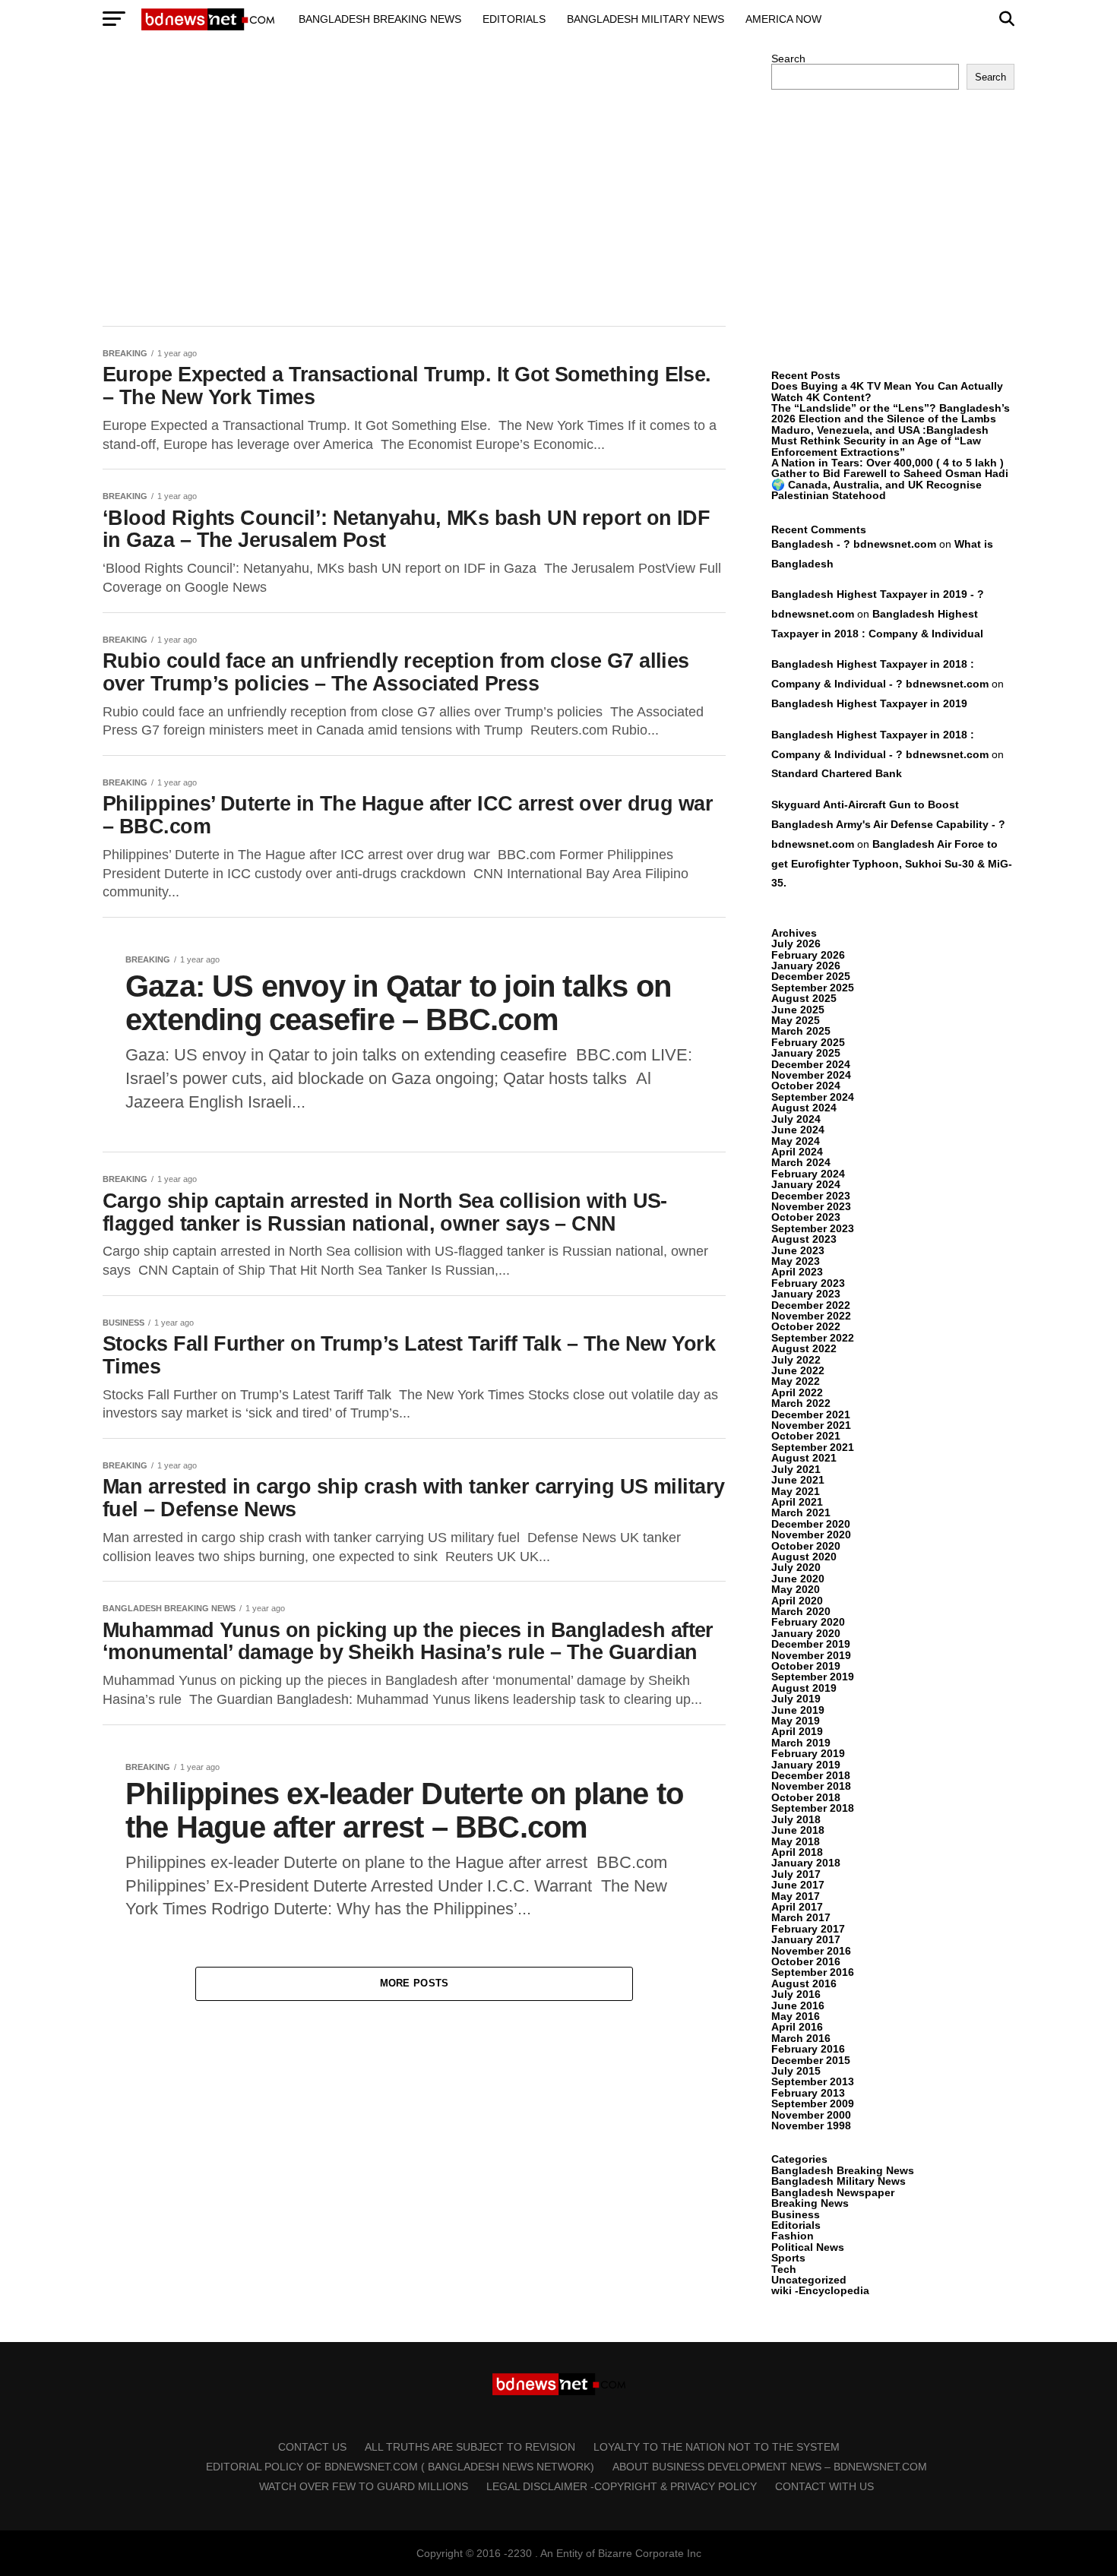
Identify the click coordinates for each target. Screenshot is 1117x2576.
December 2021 (811, 1414)
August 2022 (804, 1348)
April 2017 (797, 1907)
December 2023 (811, 1196)
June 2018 (798, 1830)
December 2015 (811, 2060)
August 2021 (804, 1458)
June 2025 (798, 1010)
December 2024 (811, 1064)
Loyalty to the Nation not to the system (717, 2447)
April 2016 (797, 2027)
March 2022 (801, 1403)
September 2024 (813, 1097)
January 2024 (806, 1184)
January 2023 (806, 1294)
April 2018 (797, 1852)
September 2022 (813, 1338)
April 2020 (797, 1601)
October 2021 (806, 1436)
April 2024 (797, 1152)
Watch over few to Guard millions (364, 2486)
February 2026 (808, 955)
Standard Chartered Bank (837, 773)
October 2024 (806, 1086)
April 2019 (797, 1731)
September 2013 (813, 2081)
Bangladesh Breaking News (380, 19)
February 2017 (808, 1929)
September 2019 (813, 1677)
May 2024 (796, 1141)
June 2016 (798, 2005)
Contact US (312, 2447)
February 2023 (808, 1283)
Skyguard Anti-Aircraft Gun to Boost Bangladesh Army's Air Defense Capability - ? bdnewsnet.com (888, 824)
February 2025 (808, 1042)
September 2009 (813, 2103)
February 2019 (808, 1753)
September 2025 (813, 988)
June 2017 (798, 1885)
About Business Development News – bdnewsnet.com (770, 2467)
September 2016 (813, 1972)
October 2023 (806, 1217)
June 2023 (798, 1250)
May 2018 (796, 1841)
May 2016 (796, 2016)
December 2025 (811, 976)
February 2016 (808, 2049)
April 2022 (797, 1392)
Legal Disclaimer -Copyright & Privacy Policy (622, 2486)
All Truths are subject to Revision (470, 2447)
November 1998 (811, 2126)
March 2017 (801, 1917)
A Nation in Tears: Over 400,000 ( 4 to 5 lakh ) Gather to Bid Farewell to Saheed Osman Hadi (890, 468)
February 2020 (808, 1622)
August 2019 (804, 1688)
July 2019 (796, 1699)
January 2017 (806, 1939)
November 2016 (811, 1951)
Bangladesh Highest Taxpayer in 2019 (869, 703)
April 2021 (797, 1502)
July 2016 (796, 1994)
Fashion (793, 2236)
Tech (784, 2269)
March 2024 (801, 1162)
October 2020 (806, 1546)
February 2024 (808, 1174)
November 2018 (811, 1786)
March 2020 (801, 1611)
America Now (783, 19)
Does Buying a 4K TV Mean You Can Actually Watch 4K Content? (887, 391)
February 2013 (808, 2093)
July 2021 (796, 1469)
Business (796, 2214)
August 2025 (804, 998)
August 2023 (804, 1239)
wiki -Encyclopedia (820, 2290)
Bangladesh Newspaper (833, 2192)
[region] (414, 181)
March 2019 (801, 1743)
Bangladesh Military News (646, 19)
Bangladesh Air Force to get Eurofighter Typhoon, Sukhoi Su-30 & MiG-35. (892, 864)
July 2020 (796, 1567)
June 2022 (798, 1370)
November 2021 (811, 1425)
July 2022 (796, 1360)
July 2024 (796, 1119)
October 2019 (806, 1666)
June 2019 (798, 1710)
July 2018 (796, 1819)
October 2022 (806, 1326)
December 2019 (811, 1644)
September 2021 (813, 1447)
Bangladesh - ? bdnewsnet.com (854, 544)
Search (788, 58)
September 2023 (813, 1228)
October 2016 (806, 1961)
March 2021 (801, 1512)
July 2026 (796, 943)
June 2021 (798, 1480)
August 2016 (804, 1983)
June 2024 (798, 1130)
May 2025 (796, 1020)
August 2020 (804, 1557)
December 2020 (811, 1524)
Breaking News (810, 2203)
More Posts (415, 1983)
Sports (788, 2258)
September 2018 (813, 1808)
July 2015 (796, 2071)
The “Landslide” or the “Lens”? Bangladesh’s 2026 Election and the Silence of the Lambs (891, 413)
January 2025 (806, 1053)
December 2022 (811, 1305)
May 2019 (796, 1721)
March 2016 (801, 2038)
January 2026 (806, 966)
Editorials (514, 19)
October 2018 (806, 1797)
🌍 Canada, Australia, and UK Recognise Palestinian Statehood (877, 490)
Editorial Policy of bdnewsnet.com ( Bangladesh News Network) (400, 2467)
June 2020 (798, 1579)
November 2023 (811, 1206)
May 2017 (796, 1896)
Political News (808, 2247)
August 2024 (804, 1108)
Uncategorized (809, 2280)
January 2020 (806, 1633)
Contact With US (824, 2486)
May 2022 (796, 1381)
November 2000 (811, 2115)
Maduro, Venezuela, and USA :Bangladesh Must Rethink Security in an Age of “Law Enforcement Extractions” (880, 441)
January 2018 (806, 1863)
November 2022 (811, 1316)
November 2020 (811, 1535)
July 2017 (796, 1874)
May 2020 (796, 1589)
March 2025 (801, 1031)
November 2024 (811, 1075)
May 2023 (796, 1261)
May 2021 (796, 1491)
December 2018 (811, 1775)
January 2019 (806, 1765)
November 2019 (811, 1655)
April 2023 (797, 1272)
